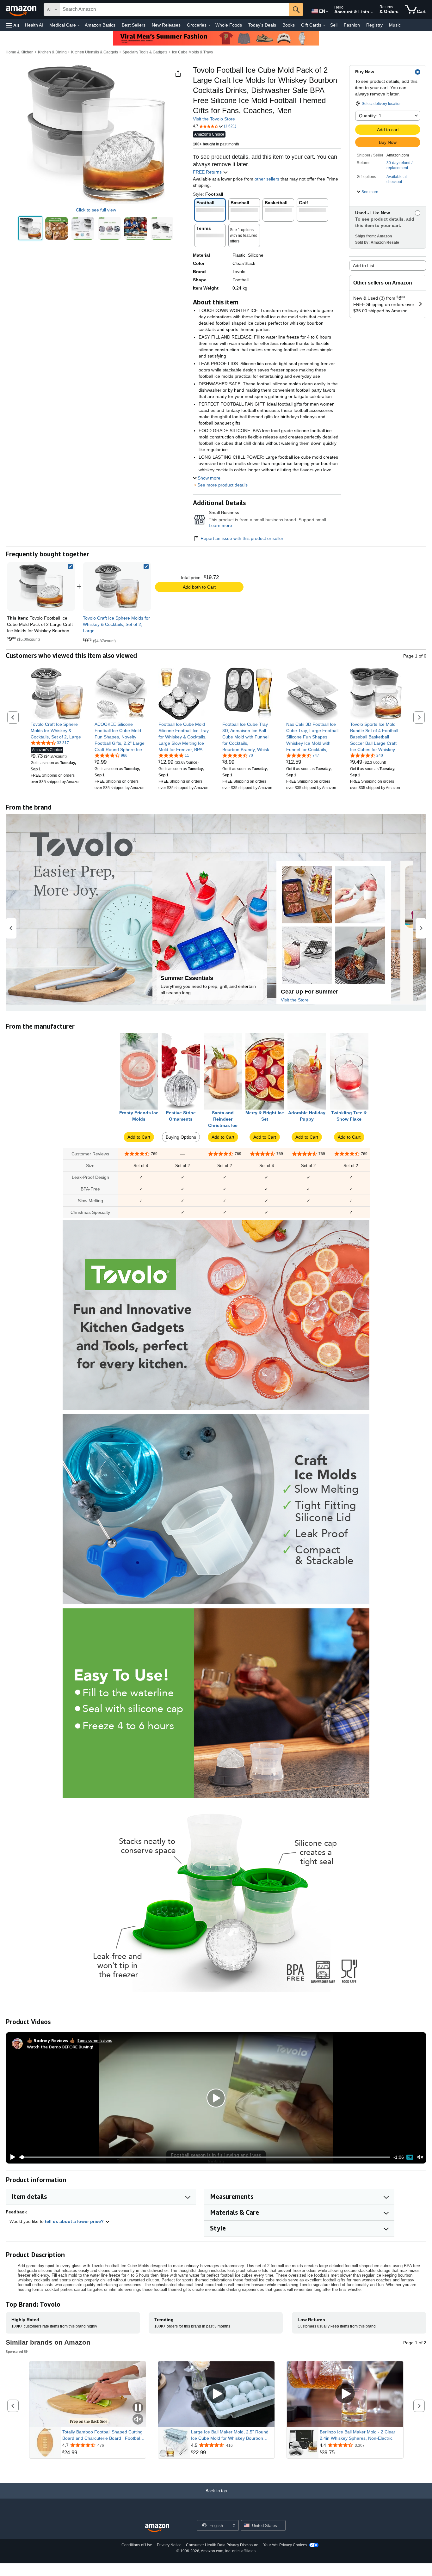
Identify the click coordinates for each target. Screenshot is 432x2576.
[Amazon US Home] (157, 2528)
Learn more (220, 525)
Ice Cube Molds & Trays (192, 52)
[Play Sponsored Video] (216, 2394)
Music (395, 25)
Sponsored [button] (14, 2351)
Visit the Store (295, 1000)
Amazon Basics (100, 25)
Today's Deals (262, 25)
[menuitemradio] (410, 2157)
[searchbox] (175, 9)
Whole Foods (229, 25)
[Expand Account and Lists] (372, 12)
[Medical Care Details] (79, 25)
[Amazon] (22, 9)
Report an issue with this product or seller (242, 538)
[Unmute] (420, 2157)
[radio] (30, 228)
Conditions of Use (137, 2545)
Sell (334, 25)
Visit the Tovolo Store (214, 119)
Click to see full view (96, 210)
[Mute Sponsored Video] (138, 2420)
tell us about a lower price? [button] (75, 2221)
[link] (117, 586)
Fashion (352, 25)
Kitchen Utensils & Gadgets (95, 52)
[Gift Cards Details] (324, 25)
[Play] (11, 2157)
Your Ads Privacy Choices (285, 2545)
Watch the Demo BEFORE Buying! (60, 2047)
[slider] (205, 2157)
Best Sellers (134, 25)
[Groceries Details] (209, 25)
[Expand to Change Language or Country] (327, 12)
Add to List (364, 266)
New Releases (166, 25)
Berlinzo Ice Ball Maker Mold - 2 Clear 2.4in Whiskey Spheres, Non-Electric (358, 2435)
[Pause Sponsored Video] (138, 2408)
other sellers (267, 179)
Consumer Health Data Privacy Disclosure (222, 2545)
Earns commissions (95, 2040)
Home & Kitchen (20, 52)
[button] (13, 25)
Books (289, 25)
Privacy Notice (169, 2545)
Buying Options (181, 1137)
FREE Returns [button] (208, 172)
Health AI (34, 25)
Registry (374, 25)
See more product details (222, 485)
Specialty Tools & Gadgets (145, 52)
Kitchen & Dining (52, 52)
